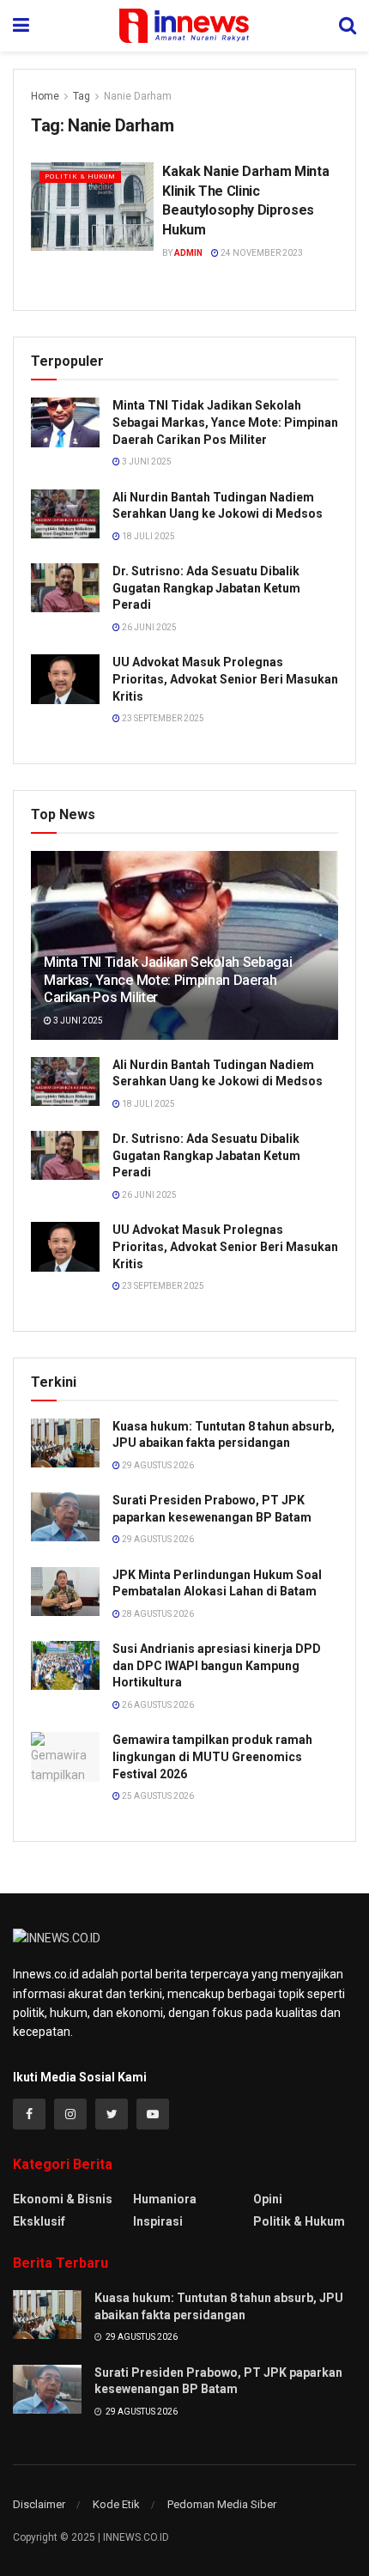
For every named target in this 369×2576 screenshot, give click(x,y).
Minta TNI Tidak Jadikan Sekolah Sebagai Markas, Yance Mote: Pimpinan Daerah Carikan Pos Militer (225, 422)
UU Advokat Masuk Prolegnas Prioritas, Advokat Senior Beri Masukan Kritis (225, 679)
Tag (82, 96)
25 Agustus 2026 (157, 1796)
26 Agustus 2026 (157, 1705)
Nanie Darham (138, 96)
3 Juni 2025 (146, 462)
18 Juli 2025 (148, 536)
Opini (268, 2199)
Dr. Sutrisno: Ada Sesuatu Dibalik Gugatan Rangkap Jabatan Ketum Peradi (206, 588)
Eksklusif (39, 2221)
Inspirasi (158, 2221)
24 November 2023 (261, 253)
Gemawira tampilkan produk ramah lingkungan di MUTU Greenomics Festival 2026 (212, 1756)
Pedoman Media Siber (222, 2504)
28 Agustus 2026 (157, 1614)
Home (45, 96)
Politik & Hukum (80, 176)
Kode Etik (116, 2504)
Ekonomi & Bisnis (63, 2199)
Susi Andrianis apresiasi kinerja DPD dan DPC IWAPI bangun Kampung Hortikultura (217, 1665)
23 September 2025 (162, 718)
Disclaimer (39, 2504)
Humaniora (165, 2199)
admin (188, 253)
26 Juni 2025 (148, 627)
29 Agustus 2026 (157, 1465)
